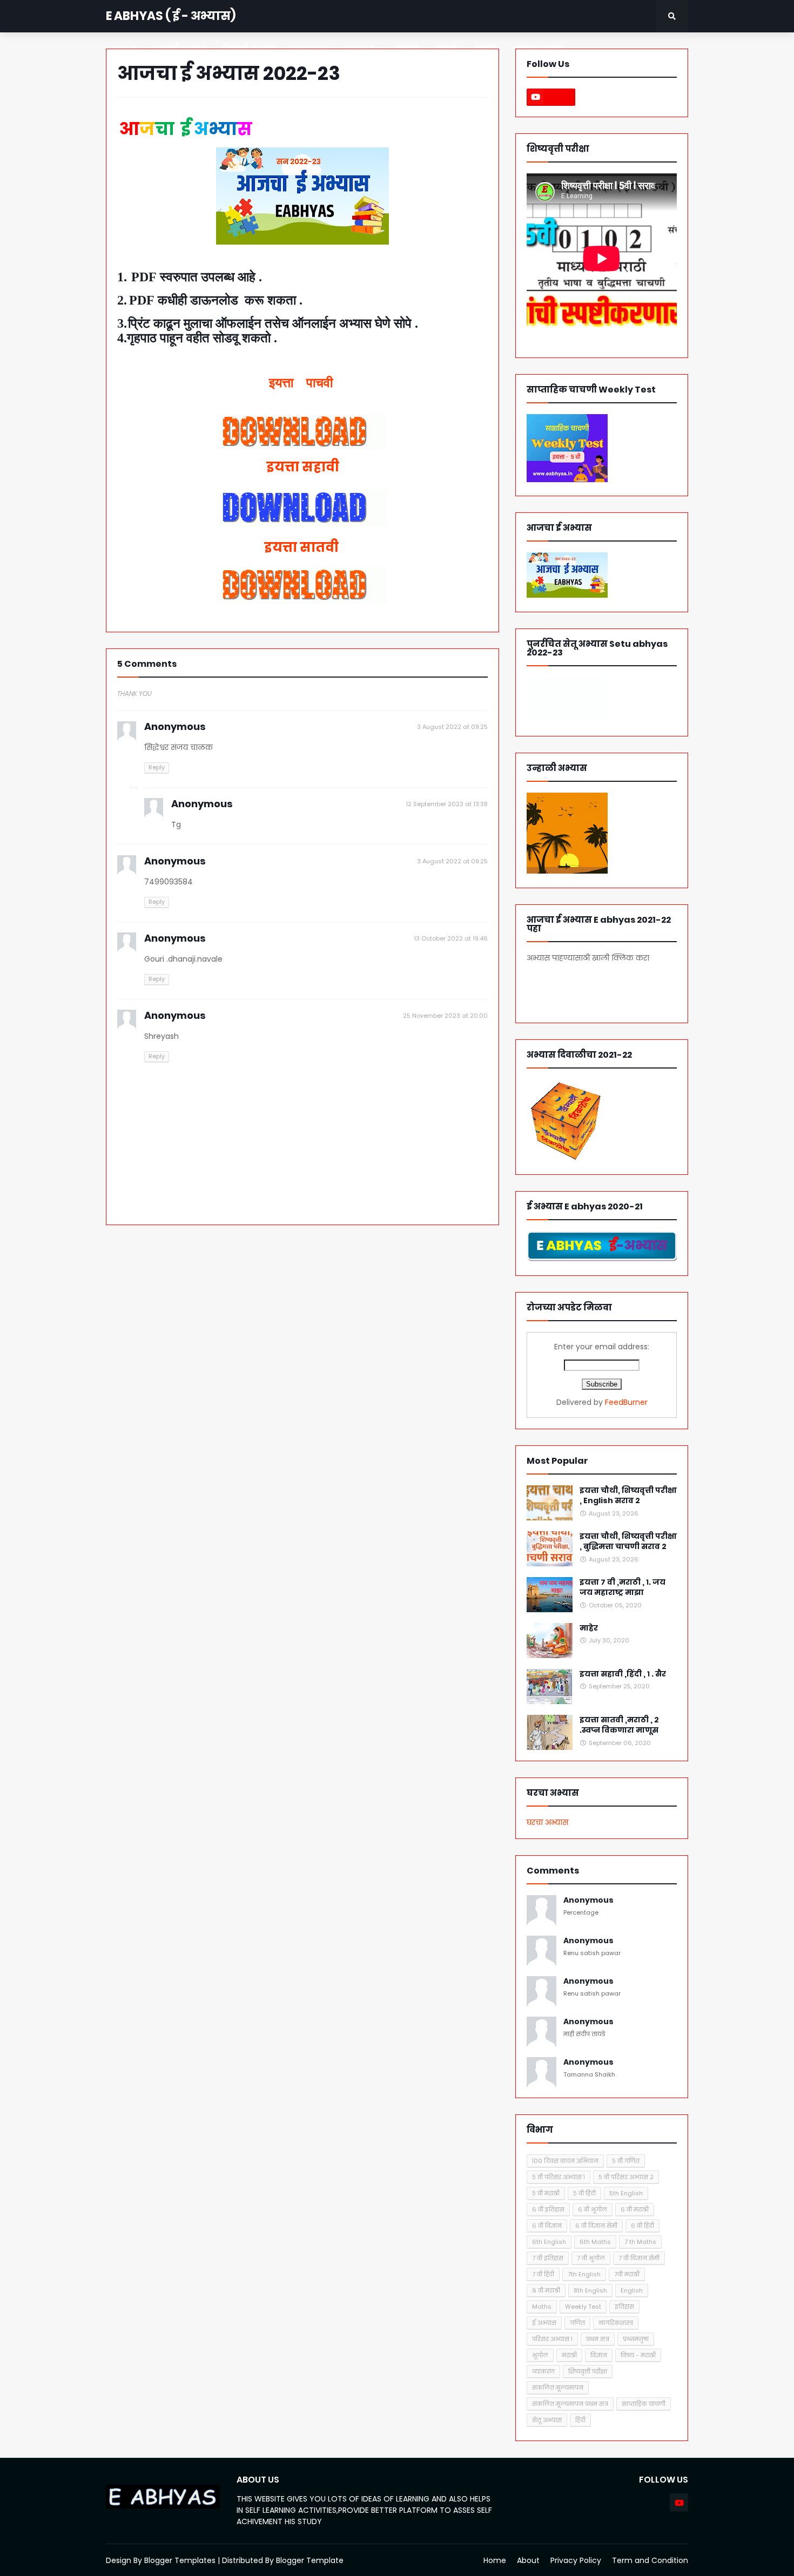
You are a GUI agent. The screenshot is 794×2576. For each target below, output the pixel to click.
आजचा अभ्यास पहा (590, 988)
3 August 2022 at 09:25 (452, 727)
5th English (626, 2193)
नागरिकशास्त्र (616, 2323)
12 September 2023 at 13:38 (447, 804)
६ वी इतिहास (548, 2209)
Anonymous (588, 1900)
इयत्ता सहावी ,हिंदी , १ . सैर (623, 1674)
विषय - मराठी (638, 2355)
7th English (584, 2274)
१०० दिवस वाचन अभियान (565, 2161)
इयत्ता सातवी (303, 547)
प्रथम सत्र (598, 2339)
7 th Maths (640, 2242)
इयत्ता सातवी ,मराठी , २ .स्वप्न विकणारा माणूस (619, 1725)
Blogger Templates (180, 2560)
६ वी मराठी (635, 2209)
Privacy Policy (576, 2560)
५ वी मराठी (546, 2193)
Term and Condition (650, 2560)
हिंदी (580, 2420)
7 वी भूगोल (591, 2258)
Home (495, 2560)
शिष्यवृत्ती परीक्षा (588, 2371)
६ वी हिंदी (642, 2226)
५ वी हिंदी (584, 2193)
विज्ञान (599, 2355)
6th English (549, 2242)
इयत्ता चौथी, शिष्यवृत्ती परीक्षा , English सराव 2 (628, 1496)
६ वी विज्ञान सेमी (596, 2226)
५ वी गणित (626, 2161)
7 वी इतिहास (548, 2258)
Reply (157, 767)
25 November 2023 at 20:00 (445, 1016)
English (632, 2290)
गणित (577, 2323)
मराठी (569, 2355)
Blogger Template (310, 2560)
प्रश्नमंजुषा (636, 2339)
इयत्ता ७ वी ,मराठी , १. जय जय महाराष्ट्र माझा (623, 1588)
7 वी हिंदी (543, 2274)
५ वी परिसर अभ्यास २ (626, 2177)
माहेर (589, 1628)
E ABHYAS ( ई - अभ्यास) (171, 16)
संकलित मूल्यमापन (558, 2388)
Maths (542, 2307)
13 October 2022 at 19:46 (451, 938)
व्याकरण (543, 2371)
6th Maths (595, 2242)
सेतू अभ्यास (547, 2420)
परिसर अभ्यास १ (552, 2339)
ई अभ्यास (544, 2323)
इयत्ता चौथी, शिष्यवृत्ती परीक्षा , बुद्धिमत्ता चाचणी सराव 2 (628, 1542)
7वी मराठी (627, 2274)
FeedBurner (626, 1402)
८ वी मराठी (546, 2290)
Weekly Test (583, 2307)
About (528, 2560)
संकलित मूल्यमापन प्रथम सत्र (570, 2404)
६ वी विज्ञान (547, 2226)
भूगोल (540, 2355)
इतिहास (624, 2307)
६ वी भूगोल (593, 2209)
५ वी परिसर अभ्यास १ (559, 2177)
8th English (590, 2290)
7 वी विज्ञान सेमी (639, 2258)
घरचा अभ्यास (547, 1822)
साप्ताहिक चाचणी (644, 2404)
